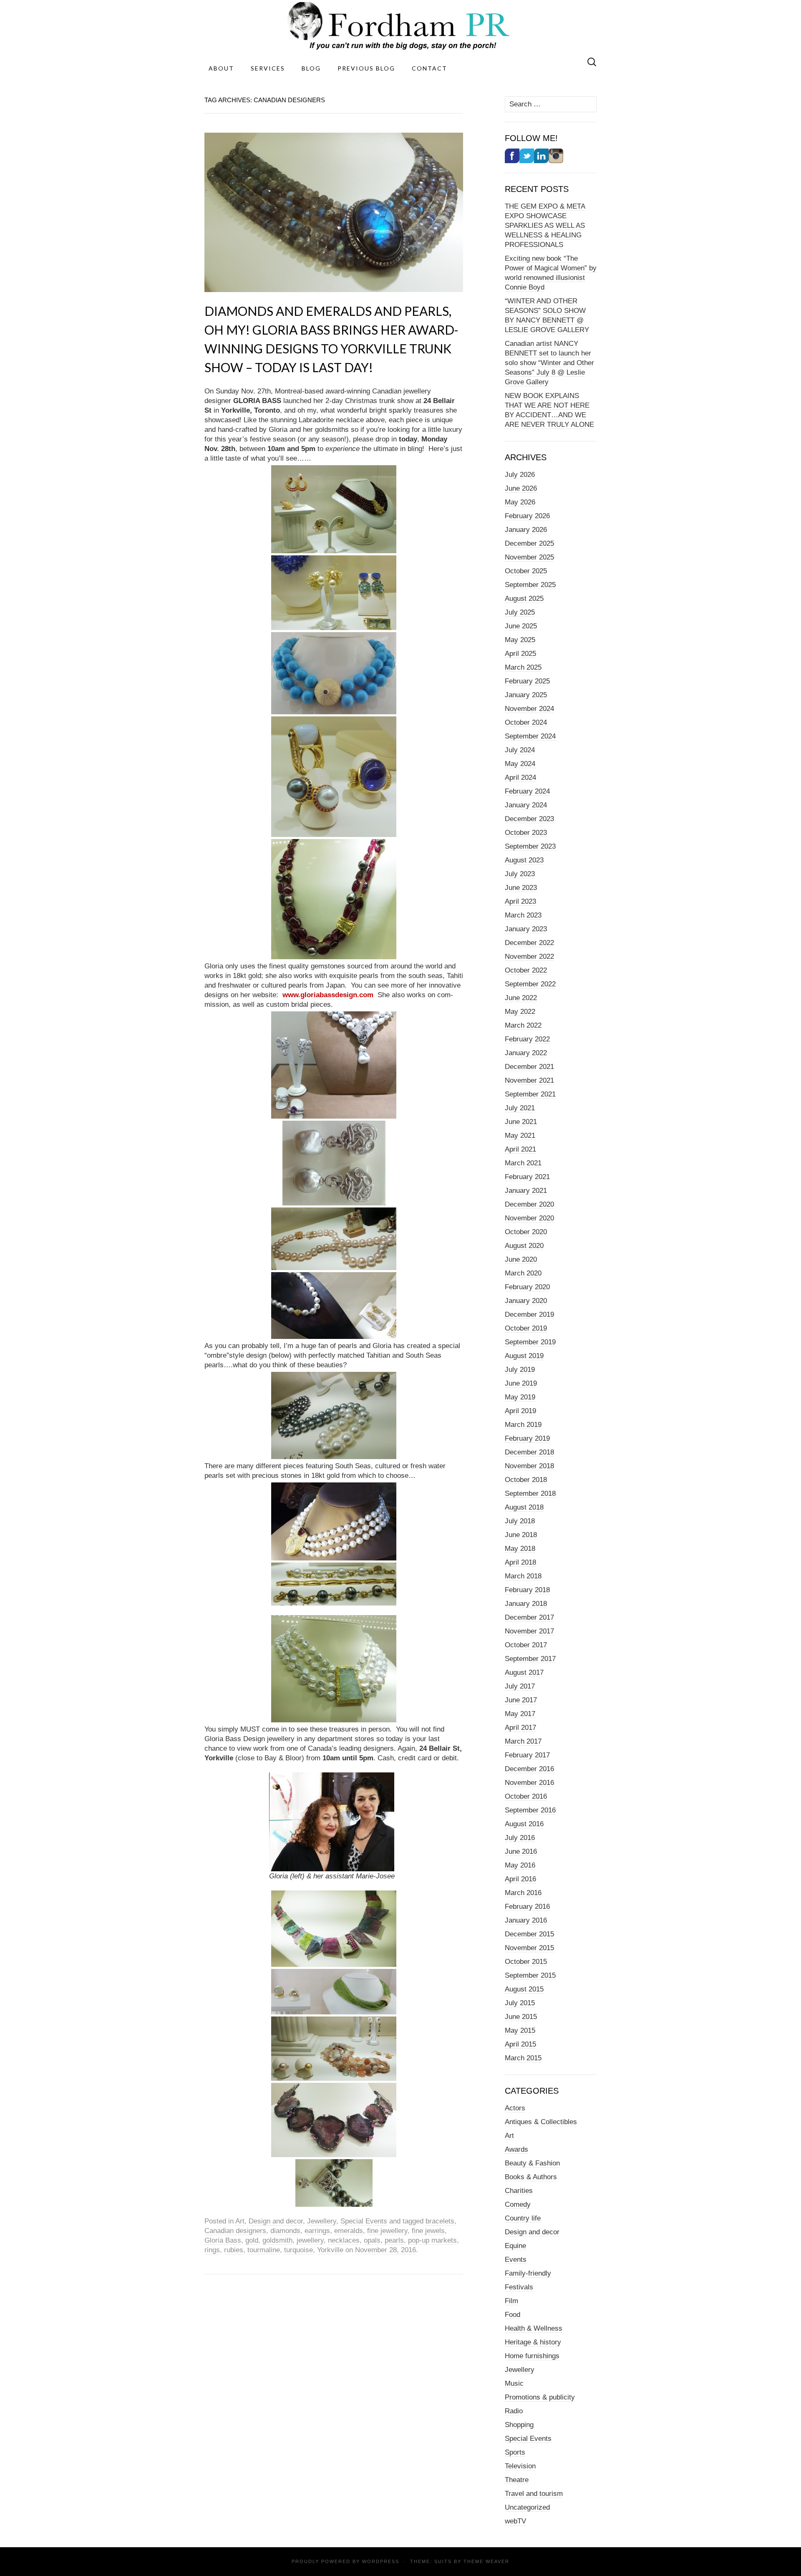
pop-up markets (432, 2240)
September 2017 (530, 1659)
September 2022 (530, 984)
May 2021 (520, 1136)
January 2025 (526, 695)
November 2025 (529, 557)
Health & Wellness (534, 2328)
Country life (523, 2218)
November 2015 (529, 1948)
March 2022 (523, 1025)
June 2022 (521, 998)
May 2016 (520, 1865)
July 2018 (520, 1521)
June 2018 (521, 1535)
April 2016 (520, 1879)
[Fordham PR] (400, 26)
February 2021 (527, 1177)
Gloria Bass (223, 2240)
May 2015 (520, 2030)
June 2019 (521, 1383)
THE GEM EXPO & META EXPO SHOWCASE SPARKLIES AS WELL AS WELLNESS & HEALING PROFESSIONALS (545, 226)
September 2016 (530, 1810)
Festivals (519, 2287)
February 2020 (527, 1287)
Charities (519, 2191)
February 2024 (527, 791)
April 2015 (520, 2044)
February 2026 (527, 516)
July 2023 (520, 874)
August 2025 (524, 599)
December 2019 (529, 1314)
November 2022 (529, 957)
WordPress (381, 2561)
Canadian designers (235, 2231)
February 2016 (527, 1907)
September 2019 (530, 1342)
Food (513, 2315)
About (221, 68)
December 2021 (529, 1067)
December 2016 (529, 1769)
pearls (394, 2240)
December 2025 (529, 543)
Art (240, 2221)
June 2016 (521, 1851)
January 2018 (526, 1604)
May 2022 (520, 1012)
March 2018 (523, 1576)
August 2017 (524, 1672)
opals (372, 2240)
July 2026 (520, 475)
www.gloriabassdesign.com (329, 995)
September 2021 (530, 1094)
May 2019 (520, 1397)
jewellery (310, 2240)
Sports (515, 2452)
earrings (317, 2231)
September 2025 (530, 585)
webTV (515, 2521)
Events (516, 2260)
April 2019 (520, 1411)
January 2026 (526, 530)
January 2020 (526, 1301)
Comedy (518, 2204)
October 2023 (526, 833)
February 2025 (527, 681)
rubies (234, 2250)
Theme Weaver (486, 2561)
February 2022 (527, 1039)
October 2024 (526, 722)
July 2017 (520, 1686)
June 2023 (521, 888)
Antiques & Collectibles (541, 2122)
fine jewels (428, 2231)
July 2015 (520, 2003)
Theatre (517, 2480)
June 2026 (521, 488)
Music (514, 2383)
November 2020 (529, 1218)
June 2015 (521, 2017)
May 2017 (520, 1714)
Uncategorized (527, 2507)
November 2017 (529, 1631)
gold (252, 2240)
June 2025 (521, 626)
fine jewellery (387, 2231)
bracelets (440, 2221)
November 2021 (529, 1080)
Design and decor (276, 2221)
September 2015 (530, 1975)
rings (212, 2250)
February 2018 (527, 1590)
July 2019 (520, 1370)
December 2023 (529, 819)
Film (511, 2301)
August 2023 (524, 860)
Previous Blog (366, 68)
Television (520, 2466)
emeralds (349, 2231)
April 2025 (520, 654)
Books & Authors (531, 2177)
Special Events (364, 2221)
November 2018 (529, 1466)
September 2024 (530, 736)
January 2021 (526, 1191)
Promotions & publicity (540, 2397)
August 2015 (524, 1989)
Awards (516, 2149)
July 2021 (520, 1108)
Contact (429, 68)
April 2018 (520, 1562)
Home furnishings (532, 2356)
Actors (515, 2108)
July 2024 (520, 750)
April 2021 (520, 1149)
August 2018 (524, 1507)
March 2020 (523, 1273)
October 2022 (526, 970)
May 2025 (520, 640)
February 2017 (527, 1755)
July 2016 (520, 1838)
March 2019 (523, 1425)
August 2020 (524, 1246)
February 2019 (527, 1438)
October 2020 (526, 1232)
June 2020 (521, 1259)
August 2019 (524, 1356)
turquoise (298, 2250)
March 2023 (523, 915)
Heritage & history (533, 2342)
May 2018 (520, 1549)
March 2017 (523, 1741)
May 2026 (520, 502)
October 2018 (526, 1480)
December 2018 (529, 1452)
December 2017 (529, 1617)
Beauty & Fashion (532, 2163)
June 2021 (521, 1122)
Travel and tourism (534, 2494)
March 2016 (523, 1893)
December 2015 (529, 1934)
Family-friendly (528, 2273)
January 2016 (526, 1920)
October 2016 (526, 1796)
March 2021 (523, 1163)
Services (268, 68)
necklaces (344, 2240)
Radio (514, 2411)
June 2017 (521, 1700)
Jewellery (322, 2221)
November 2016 (529, 1783)
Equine (515, 2246)
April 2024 (520, 778)
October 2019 (526, 1328)
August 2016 (524, 1824)
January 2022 (526, 1053)
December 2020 (529, 1204)
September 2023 (530, 846)
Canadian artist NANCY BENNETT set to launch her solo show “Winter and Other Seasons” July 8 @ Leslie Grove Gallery (549, 363)
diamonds (285, 2231)
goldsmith (277, 2240)
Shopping (519, 2425)
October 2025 (526, 571)
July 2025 (520, 612)
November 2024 (529, 709)
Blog (311, 68)
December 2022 (529, 943)
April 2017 (520, 1728)
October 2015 (526, 1962)
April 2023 (520, 901)
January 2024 (526, 805)
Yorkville (330, 2250)
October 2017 (526, 1645)
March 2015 (523, 2058)
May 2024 (520, 764)
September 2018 (530, 1493)
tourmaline (264, 2250)
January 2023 (526, 929)
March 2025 (523, 667)
